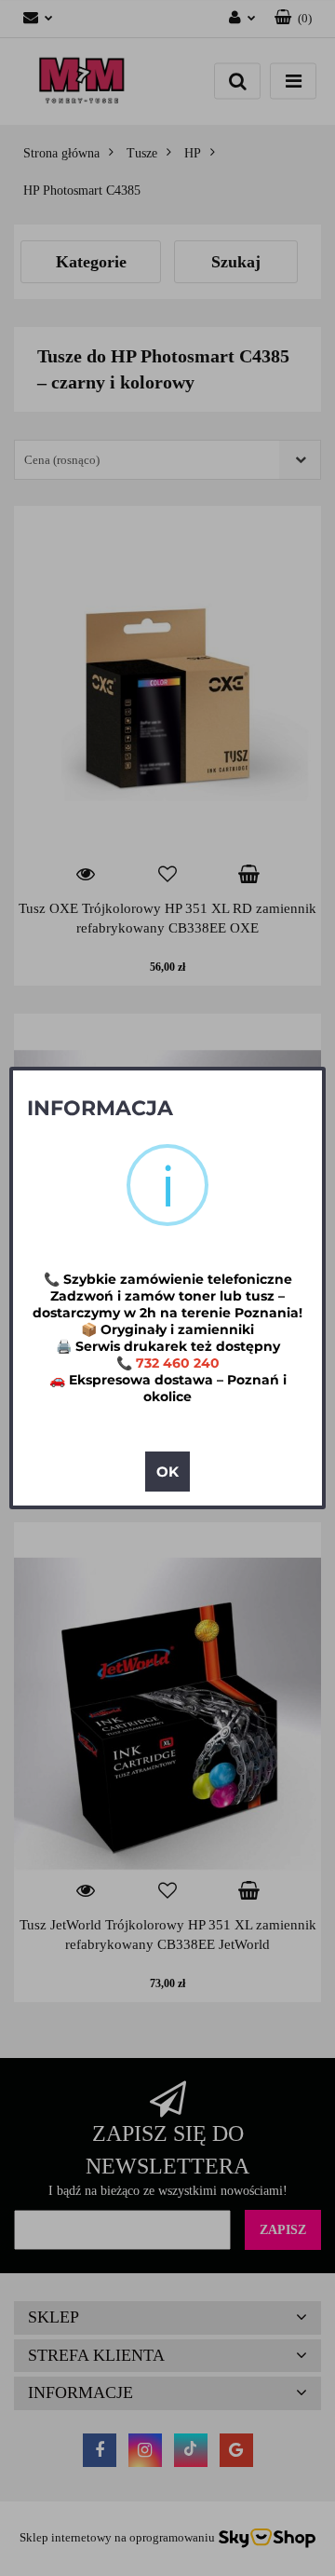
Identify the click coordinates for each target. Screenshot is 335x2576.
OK (167, 1472)
